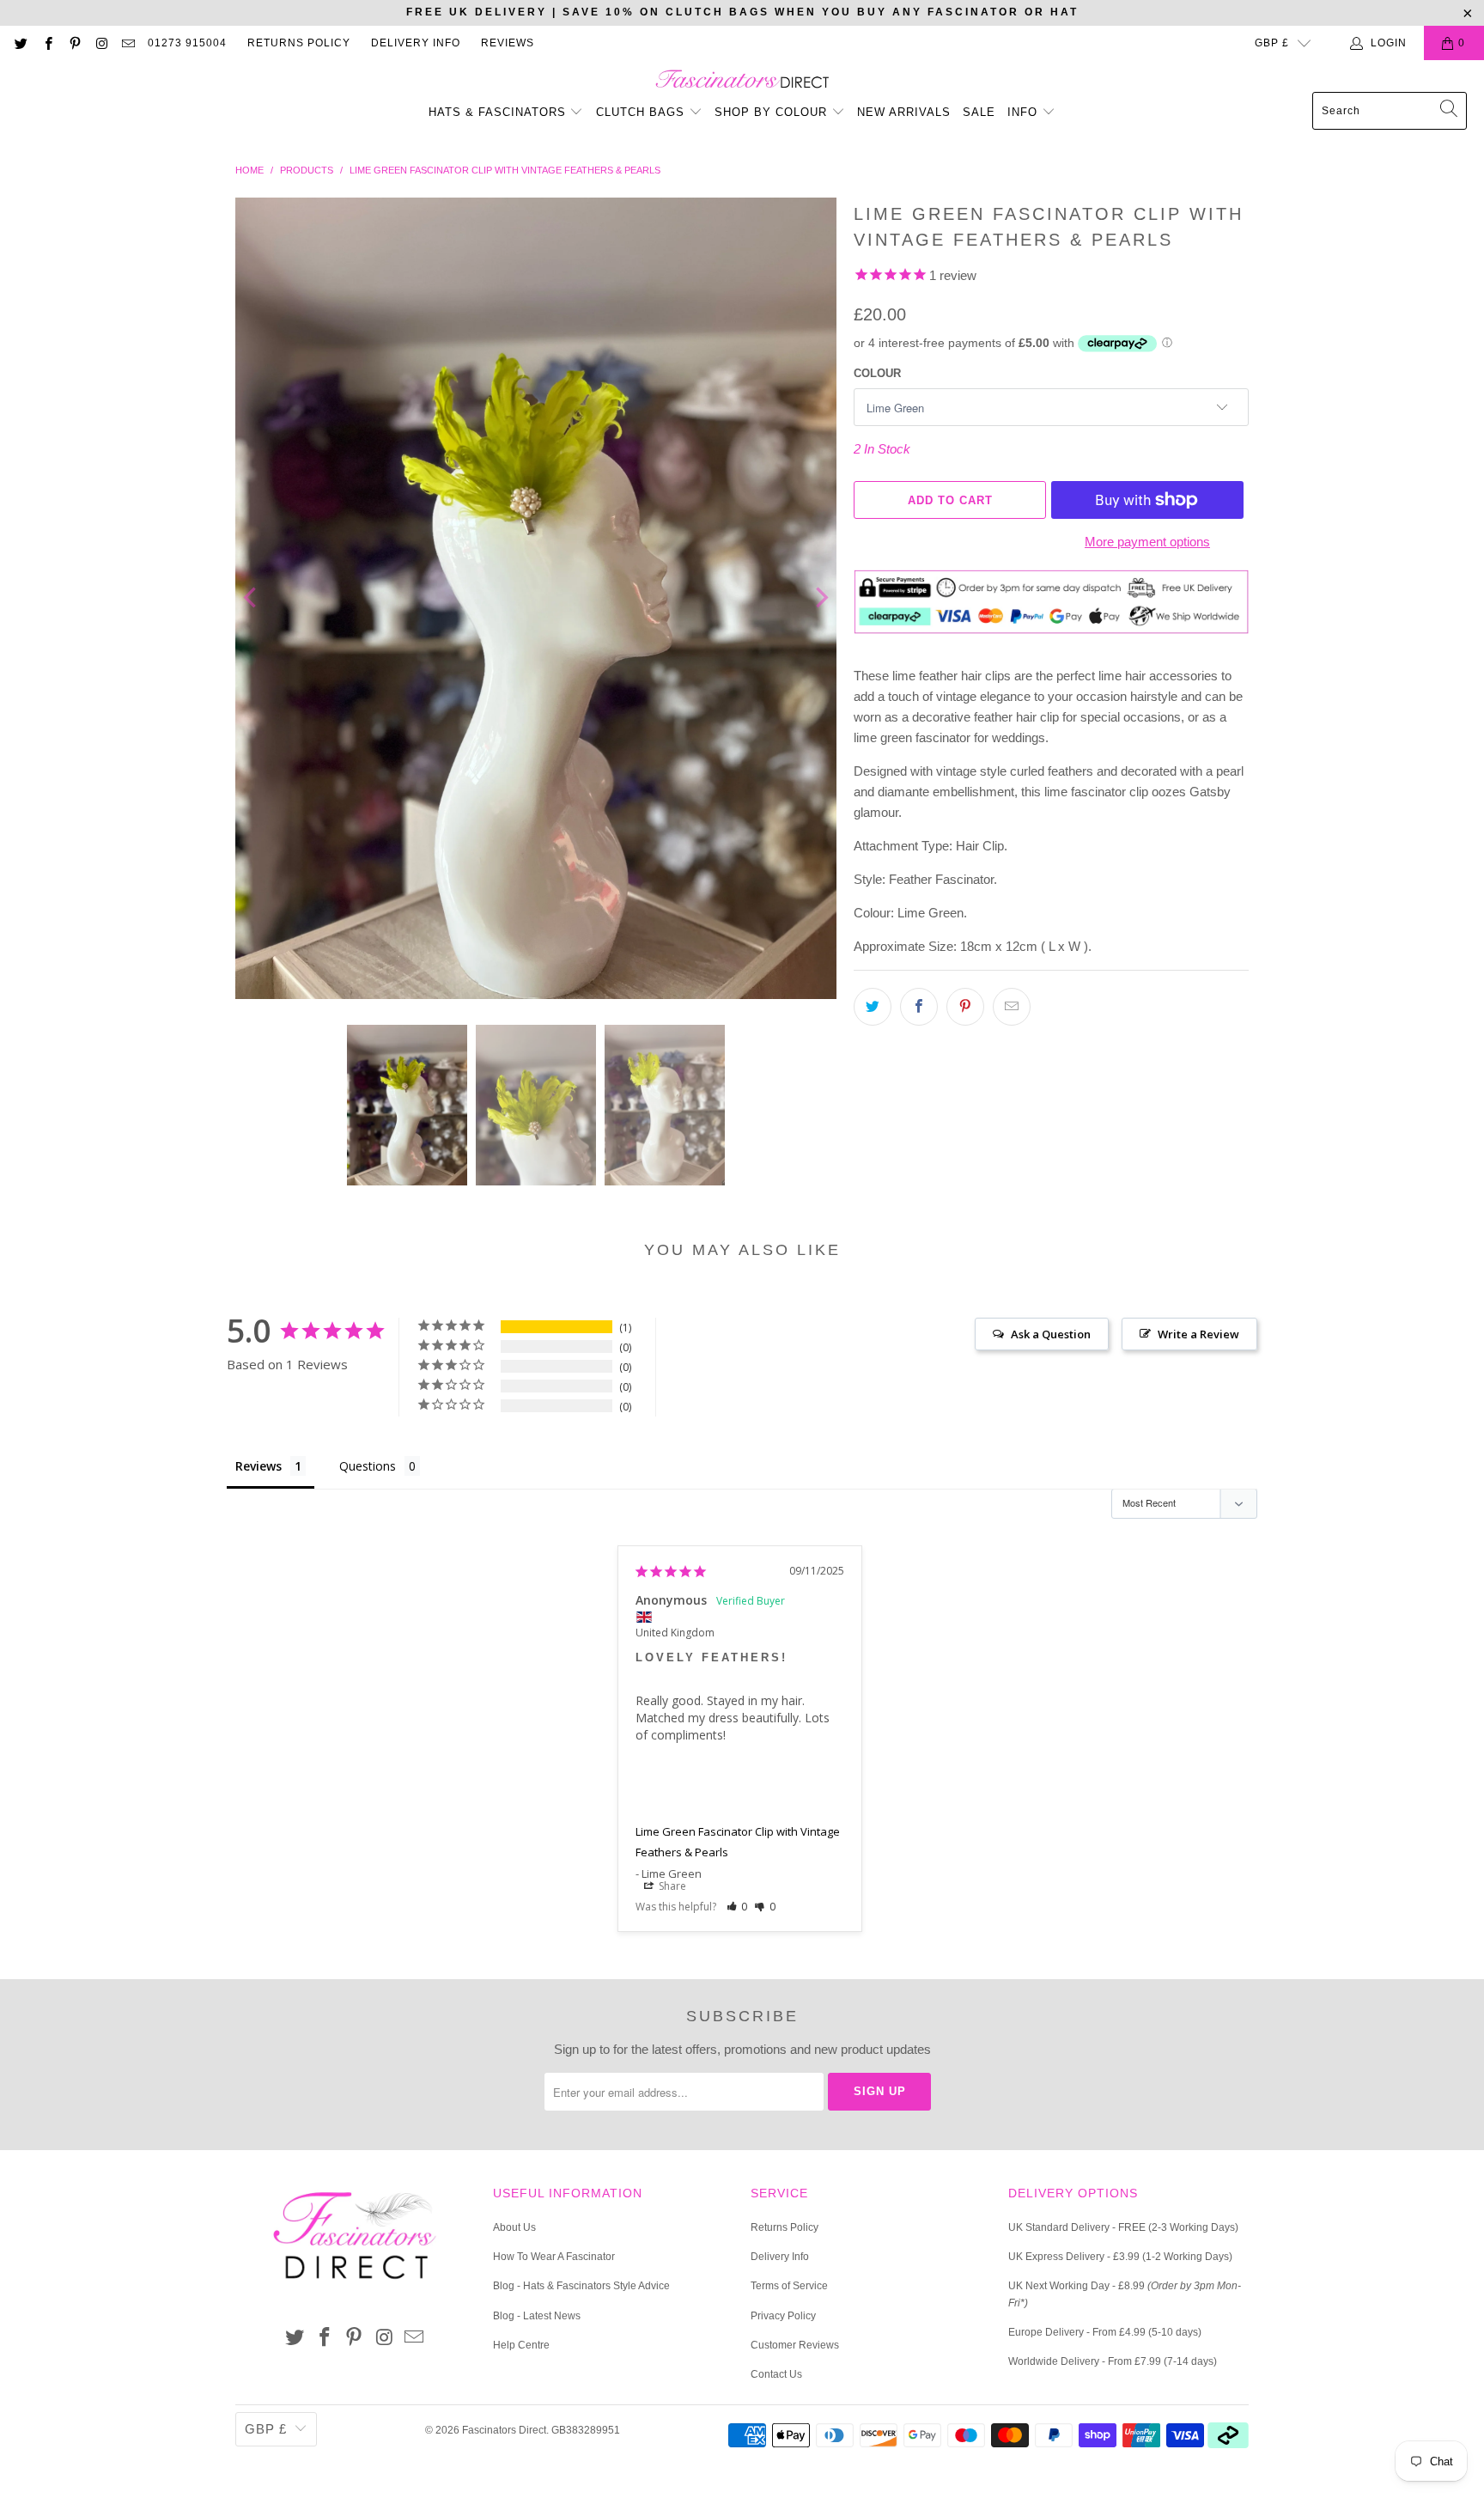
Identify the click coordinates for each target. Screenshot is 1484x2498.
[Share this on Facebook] (919, 1007)
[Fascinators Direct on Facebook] (47, 43)
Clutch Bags (642, 112)
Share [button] (671, 1886)
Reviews (508, 43)
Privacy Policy (783, 2316)
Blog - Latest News (537, 2316)
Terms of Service (789, 2286)
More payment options (1147, 542)
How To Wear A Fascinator (554, 2257)
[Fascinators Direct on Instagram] (101, 43)
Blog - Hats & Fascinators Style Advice (581, 2286)
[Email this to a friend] (1012, 1007)
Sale (979, 112)
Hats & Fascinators (497, 112)
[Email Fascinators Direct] (128, 43)
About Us (514, 2227)
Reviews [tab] (258, 1466)
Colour (877, 373)
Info (1025, 112)
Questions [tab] (368, 1466)
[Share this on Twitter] (873, 1007)
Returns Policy (299, 43)
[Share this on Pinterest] (965, 1007)
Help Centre (521, 2345)
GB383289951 (586, 2430)
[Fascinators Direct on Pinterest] (74, 43)
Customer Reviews (795, 2345)
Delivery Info (416, 43)
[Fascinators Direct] (742, 80)
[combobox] (1390, 111)
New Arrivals (904, 112)
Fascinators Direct (504, 2430)
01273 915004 (187, 43)
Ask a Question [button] (1051, 1334)
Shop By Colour (773, 112)
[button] (737, 1907)
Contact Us (776, 2374)
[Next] (820, 598)
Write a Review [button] (1198, 1334)
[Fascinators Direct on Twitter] (20, 43)
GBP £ (1272, 43)
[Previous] (252, 598)
